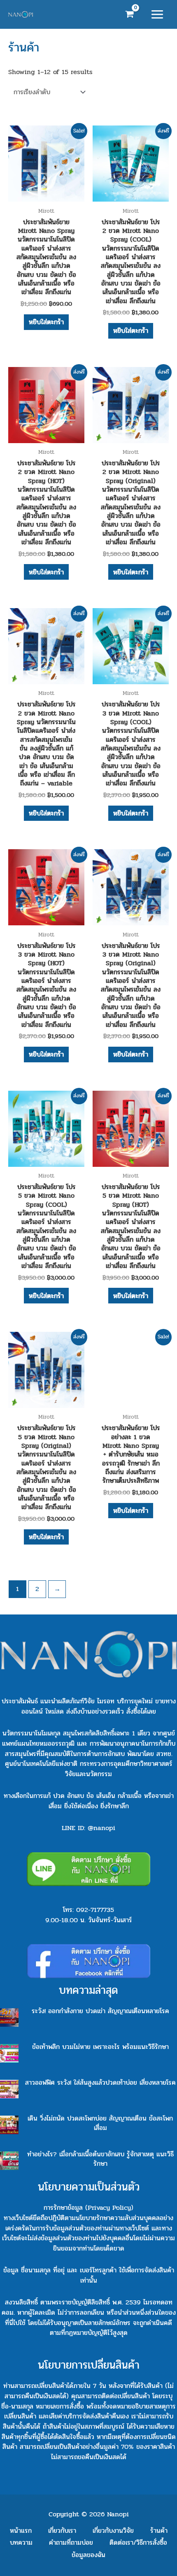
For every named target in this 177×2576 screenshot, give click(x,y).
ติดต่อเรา (138, 2542)
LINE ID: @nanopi (88, 1828)
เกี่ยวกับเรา (62, 2531)
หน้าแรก (21, 2531)
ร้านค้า (159, 2531)
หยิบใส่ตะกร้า (46, 322)
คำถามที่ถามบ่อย (71, 2542)
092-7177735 (95, 1910)
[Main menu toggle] (157, 15)
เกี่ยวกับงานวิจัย (113, 2531)
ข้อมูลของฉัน (88, 2555)
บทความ (21, 2542)
